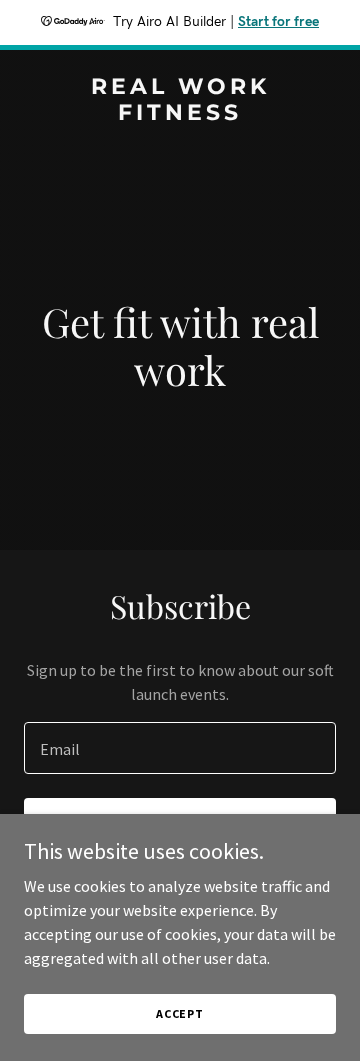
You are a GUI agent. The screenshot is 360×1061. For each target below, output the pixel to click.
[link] (180, 114)
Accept (180, 1013)
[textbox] (180, 748)
